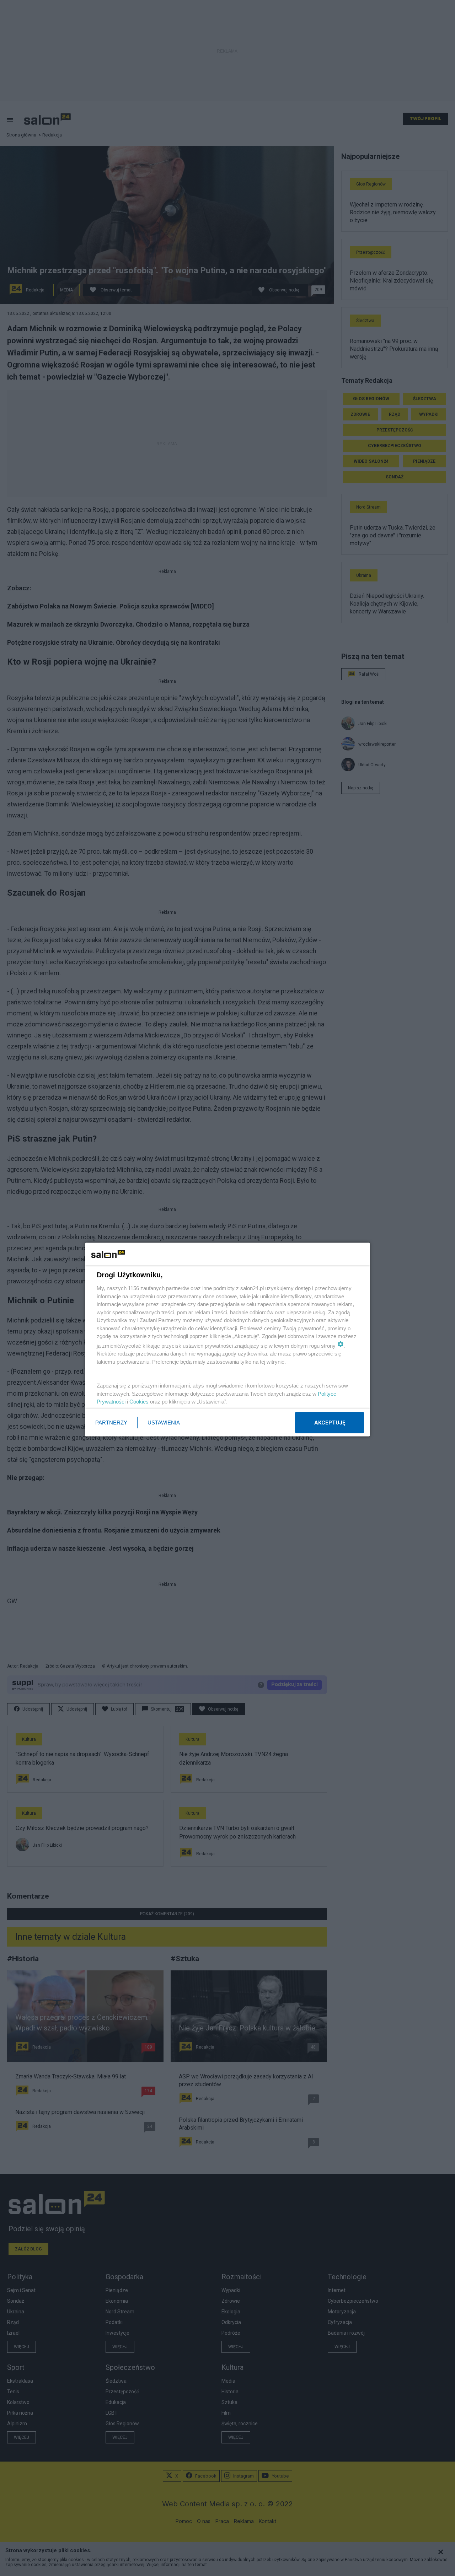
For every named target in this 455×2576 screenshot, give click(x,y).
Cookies (139, 1402)
